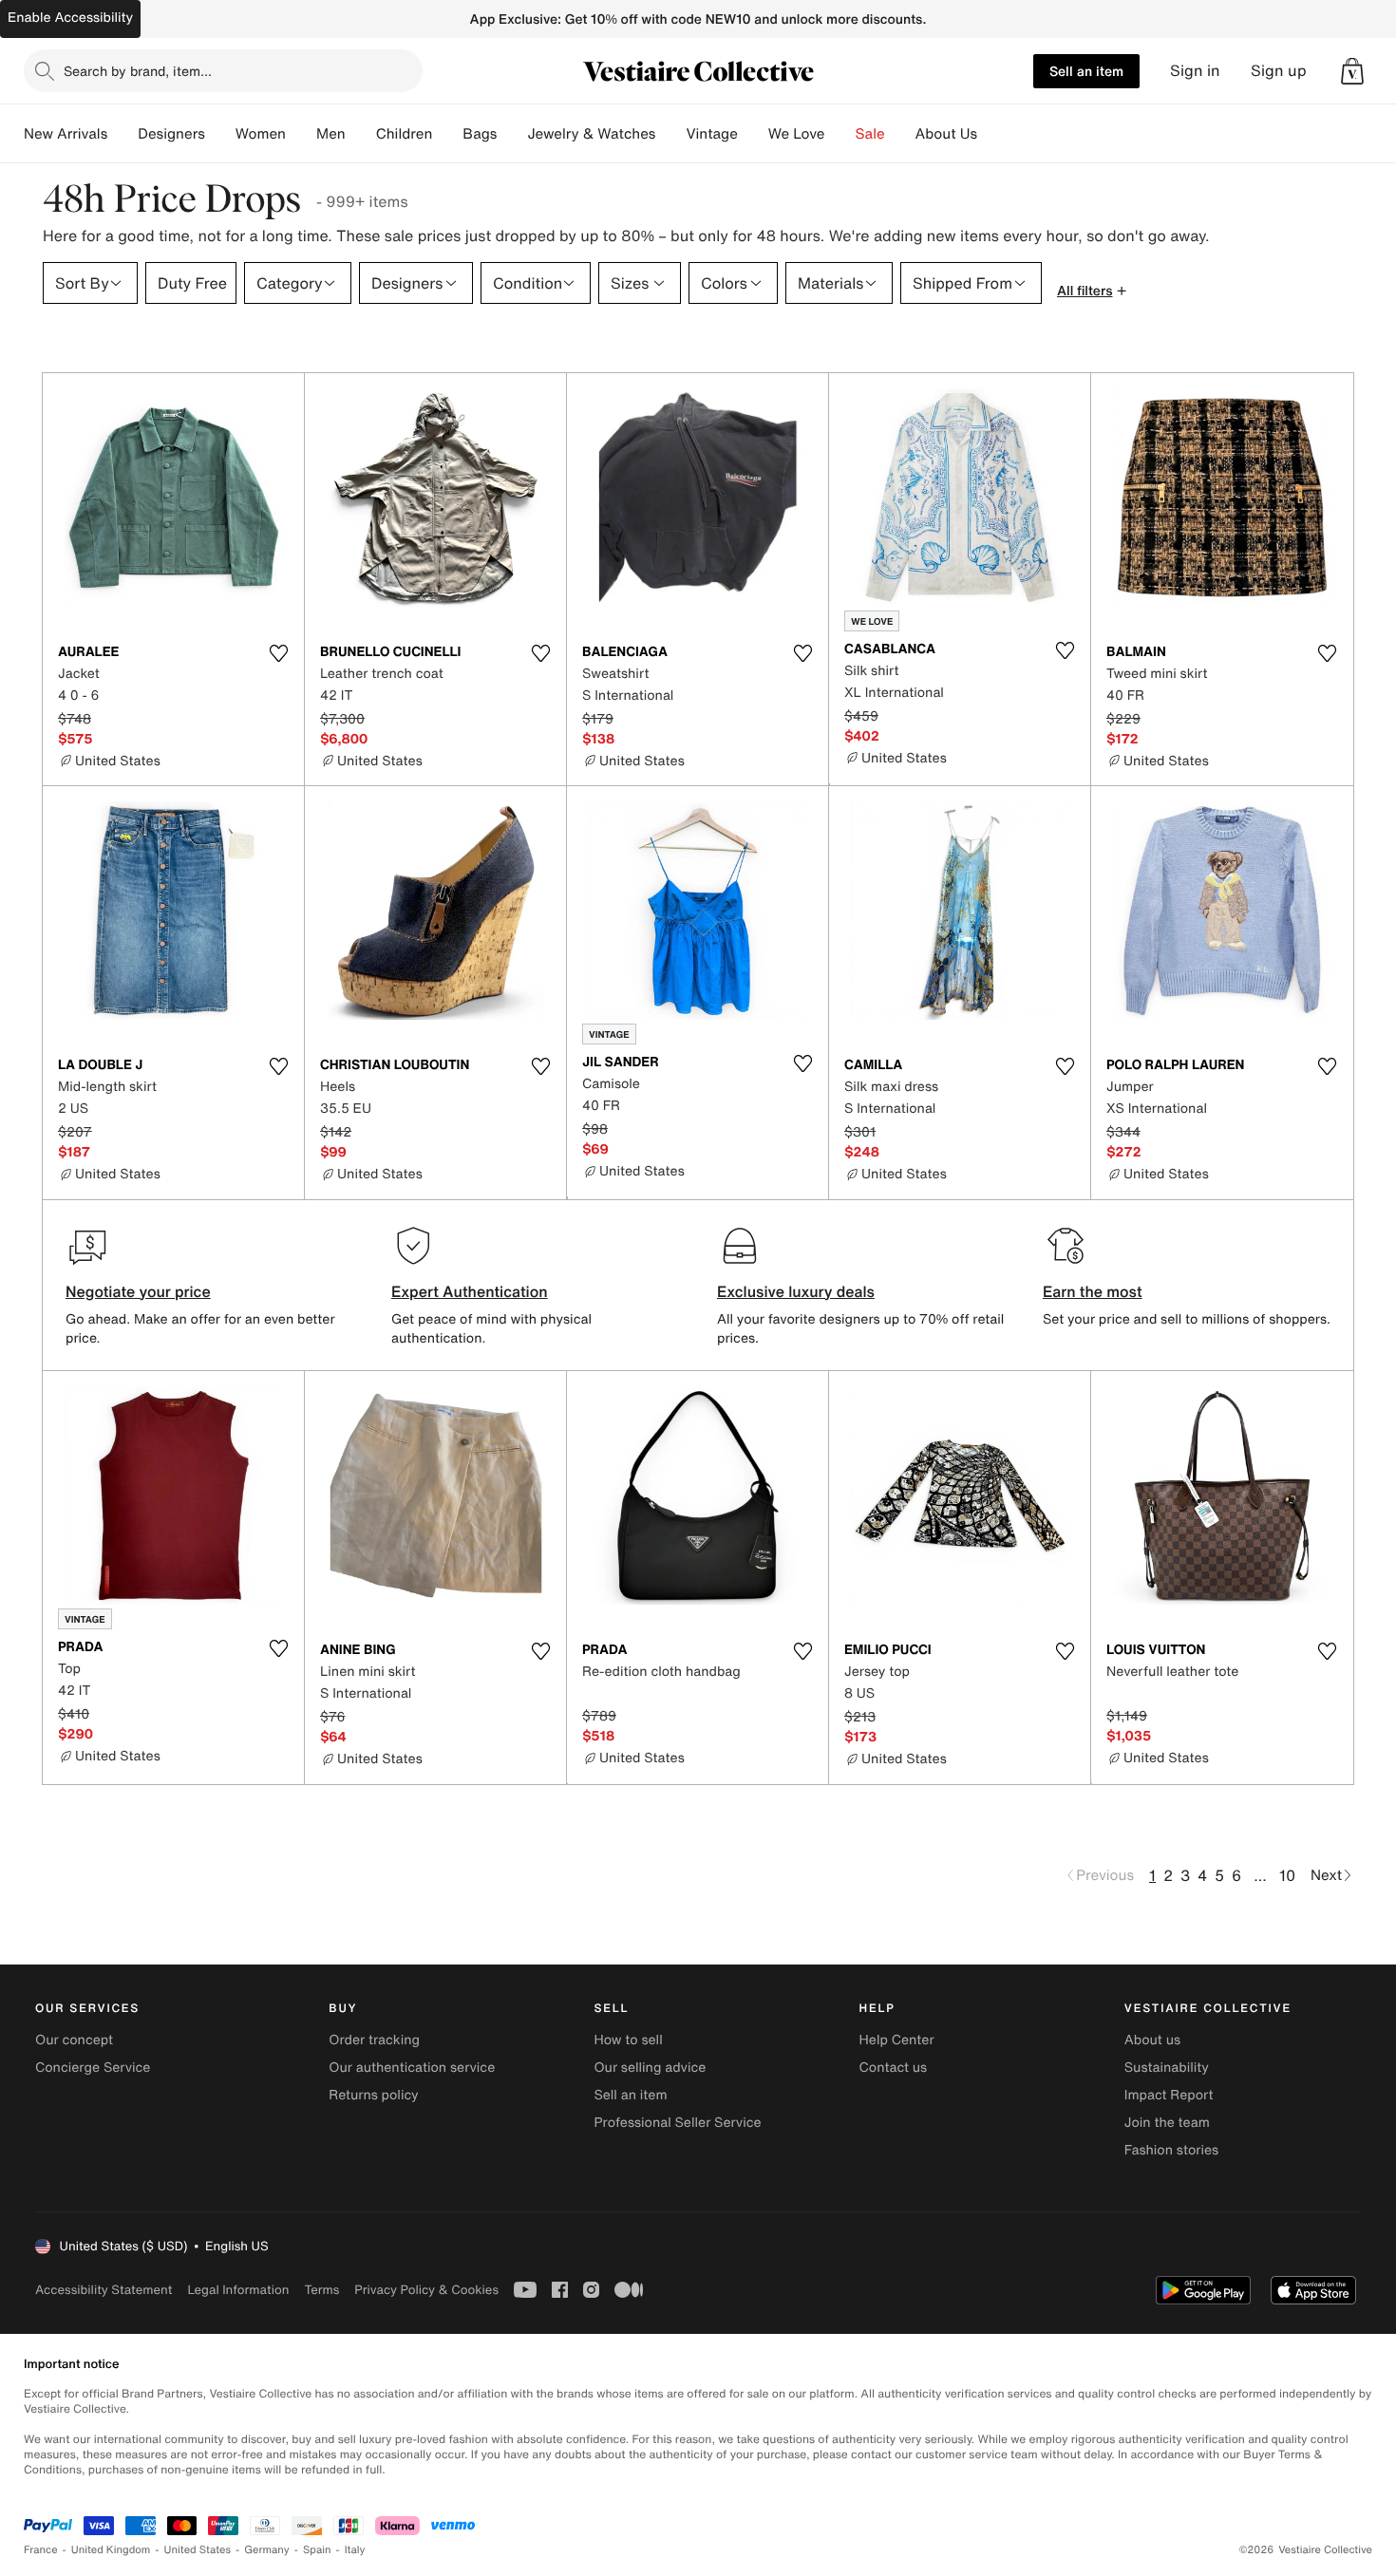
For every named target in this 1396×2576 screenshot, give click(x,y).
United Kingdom (111, 2550)
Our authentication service (412, 2068)
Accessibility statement (104, 2290)
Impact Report (1169, 2095)
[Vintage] (753, 134)
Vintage (711, 134)
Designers (171, 134)
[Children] (447, 134)
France (41, 2550)
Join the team (1167, 2123)
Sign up (1279, 71)
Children (405, 134)
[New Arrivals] (123, 134)
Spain (317, 2550)
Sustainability (1167, 2068)
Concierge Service (93, 2068)
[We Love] (840, 134)
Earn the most (1093, 1291)
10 (1287, 1875)
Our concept (74, 2040)
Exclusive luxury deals (796, 1291)
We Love (797, 134)
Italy (355, 2550)
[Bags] (512, 134)
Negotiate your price (138, 1291)
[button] (1352, 71)
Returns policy (373, 2095)
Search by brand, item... (138, 71)
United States (198, 2550)
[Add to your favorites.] (278, 653)
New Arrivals (66, 134)
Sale (870, 134)
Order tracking (374, 2040)
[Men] (361, 134)
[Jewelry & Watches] (670, 134)
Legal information (238, 2290)
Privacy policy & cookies (426, 2290)
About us (1152, 2040)
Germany (267, 2550)
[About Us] (992, 134)
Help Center (897, 2040)
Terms (321, 2290)
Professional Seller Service (677, 2123)
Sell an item (1086, 71)
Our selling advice (650, 2068)
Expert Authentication (470, 1291)
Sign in (1195, 71)
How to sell (628, 2040)
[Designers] (220, 134)
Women (261, 134)
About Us (946, 134)
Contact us (894, 2068)
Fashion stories (1171, 2150)
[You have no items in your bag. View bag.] (1352, 71)
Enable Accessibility (70, 18)
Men (331, 134)
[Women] (301, 134)
